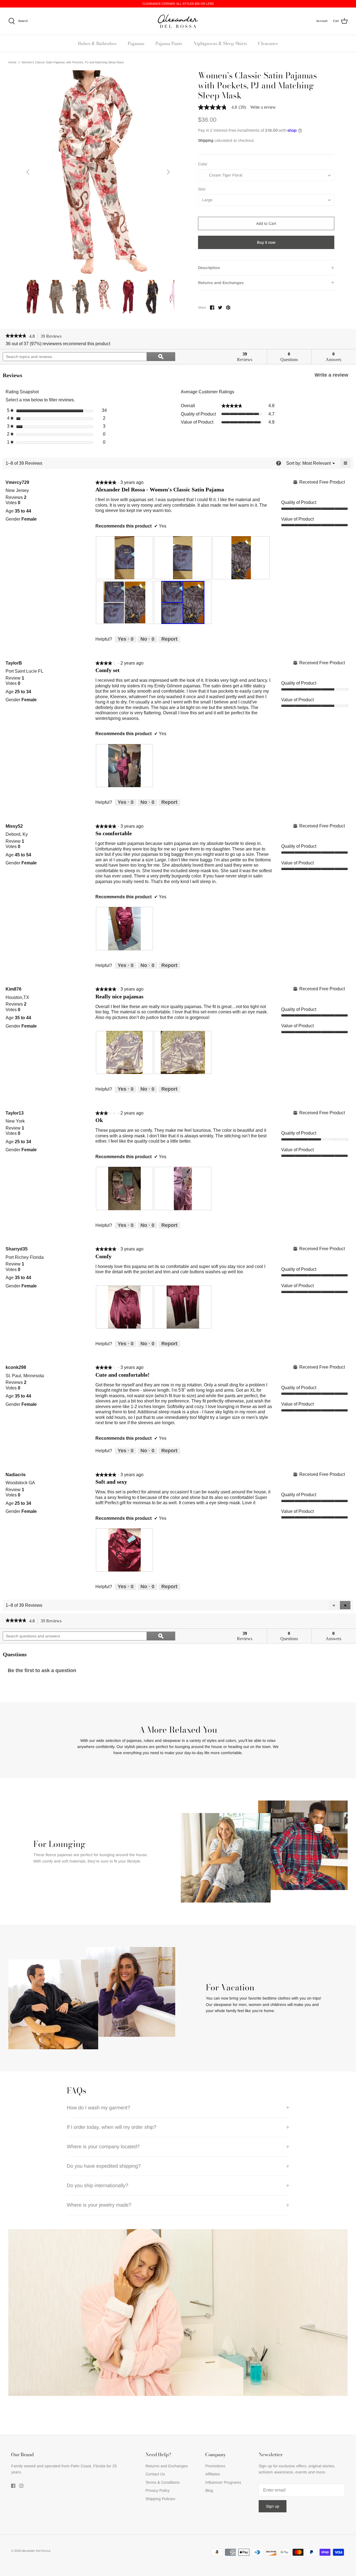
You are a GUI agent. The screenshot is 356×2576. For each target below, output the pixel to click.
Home (12, 62)
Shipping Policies (160, 2499)
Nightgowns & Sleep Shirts (220, 43)
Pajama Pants (169, 43)
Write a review (263, 107)
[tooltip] (279, 463)
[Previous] (28, 172)
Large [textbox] (207, 200)
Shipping (206, 140)
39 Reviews (53, 337)
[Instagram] (21, 2486)
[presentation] (125, 558)
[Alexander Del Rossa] (178, 21)
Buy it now (266, 242)
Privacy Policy (158, 2490)
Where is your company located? (103, 2147)
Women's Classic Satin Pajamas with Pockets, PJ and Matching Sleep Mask (73, 62)
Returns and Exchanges (221, 283)
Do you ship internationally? (97, 2185)
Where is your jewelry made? (99, 2205)
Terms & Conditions (163, 2482)
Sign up (273, 2506)
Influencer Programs (223, 2482)
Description (209, 268)
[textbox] (225, 175)
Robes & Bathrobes (97, 43)
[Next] (168, 172)
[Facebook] (13, 2486)
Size (202, 189)
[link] (224, 107)
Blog (209, 2490)
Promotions (215, 2466)
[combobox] (266, 175)
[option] (98, 172)
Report (169, 639)
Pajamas (136, 43)
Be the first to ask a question (42, 1670)
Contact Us (155, 2474)
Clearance (268, 43)
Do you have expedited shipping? (104, 2166)
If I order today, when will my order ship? (112, 2127)
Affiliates (213, 2474)
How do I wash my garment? (98, 2108)
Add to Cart (266, 223)
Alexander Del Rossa (36, 2551)
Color (203, 164)
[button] (345, 1605)
